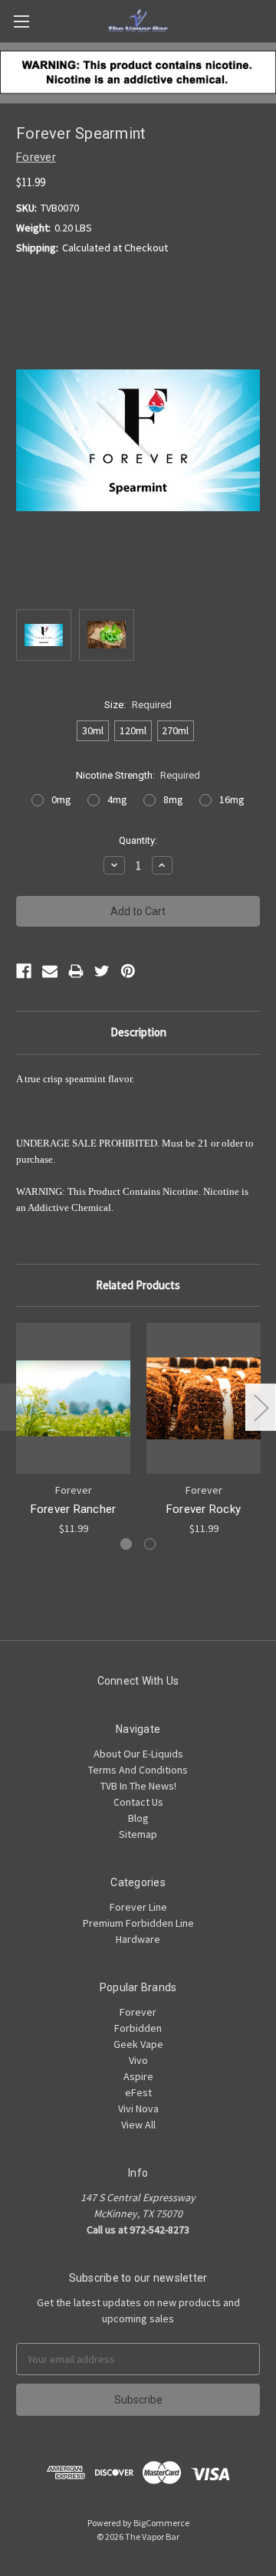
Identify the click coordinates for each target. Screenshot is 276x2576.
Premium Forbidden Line (138, 1923)
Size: (138, 705)
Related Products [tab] (138, 1285)
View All (138, 2125)
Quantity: (138, 840)
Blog (138, 1818)
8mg (173, 799)
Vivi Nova (138, 2108)
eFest (138, 2092)
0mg (61, 799)
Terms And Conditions (138, 1770)
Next (261, 1407)
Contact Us (138, 1802)
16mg (232, 799)
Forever (138, 2012)
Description (138, 1032)
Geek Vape (138, 2044)
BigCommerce (161, 2523)
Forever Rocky (204, 1509)
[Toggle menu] (21, 21)
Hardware (138, 1939)
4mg (117, 799)
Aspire (138, 2076)
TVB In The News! (138, 1786)
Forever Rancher (74, 1509)
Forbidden (138, 2028)
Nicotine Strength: (138, 775)
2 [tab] (150, 1544)
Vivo (138, 2060)
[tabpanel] (74, 1430)
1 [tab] (126, 1544)
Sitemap (138, 1834)
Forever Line (138, 1907)
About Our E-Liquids (138, 1754)
